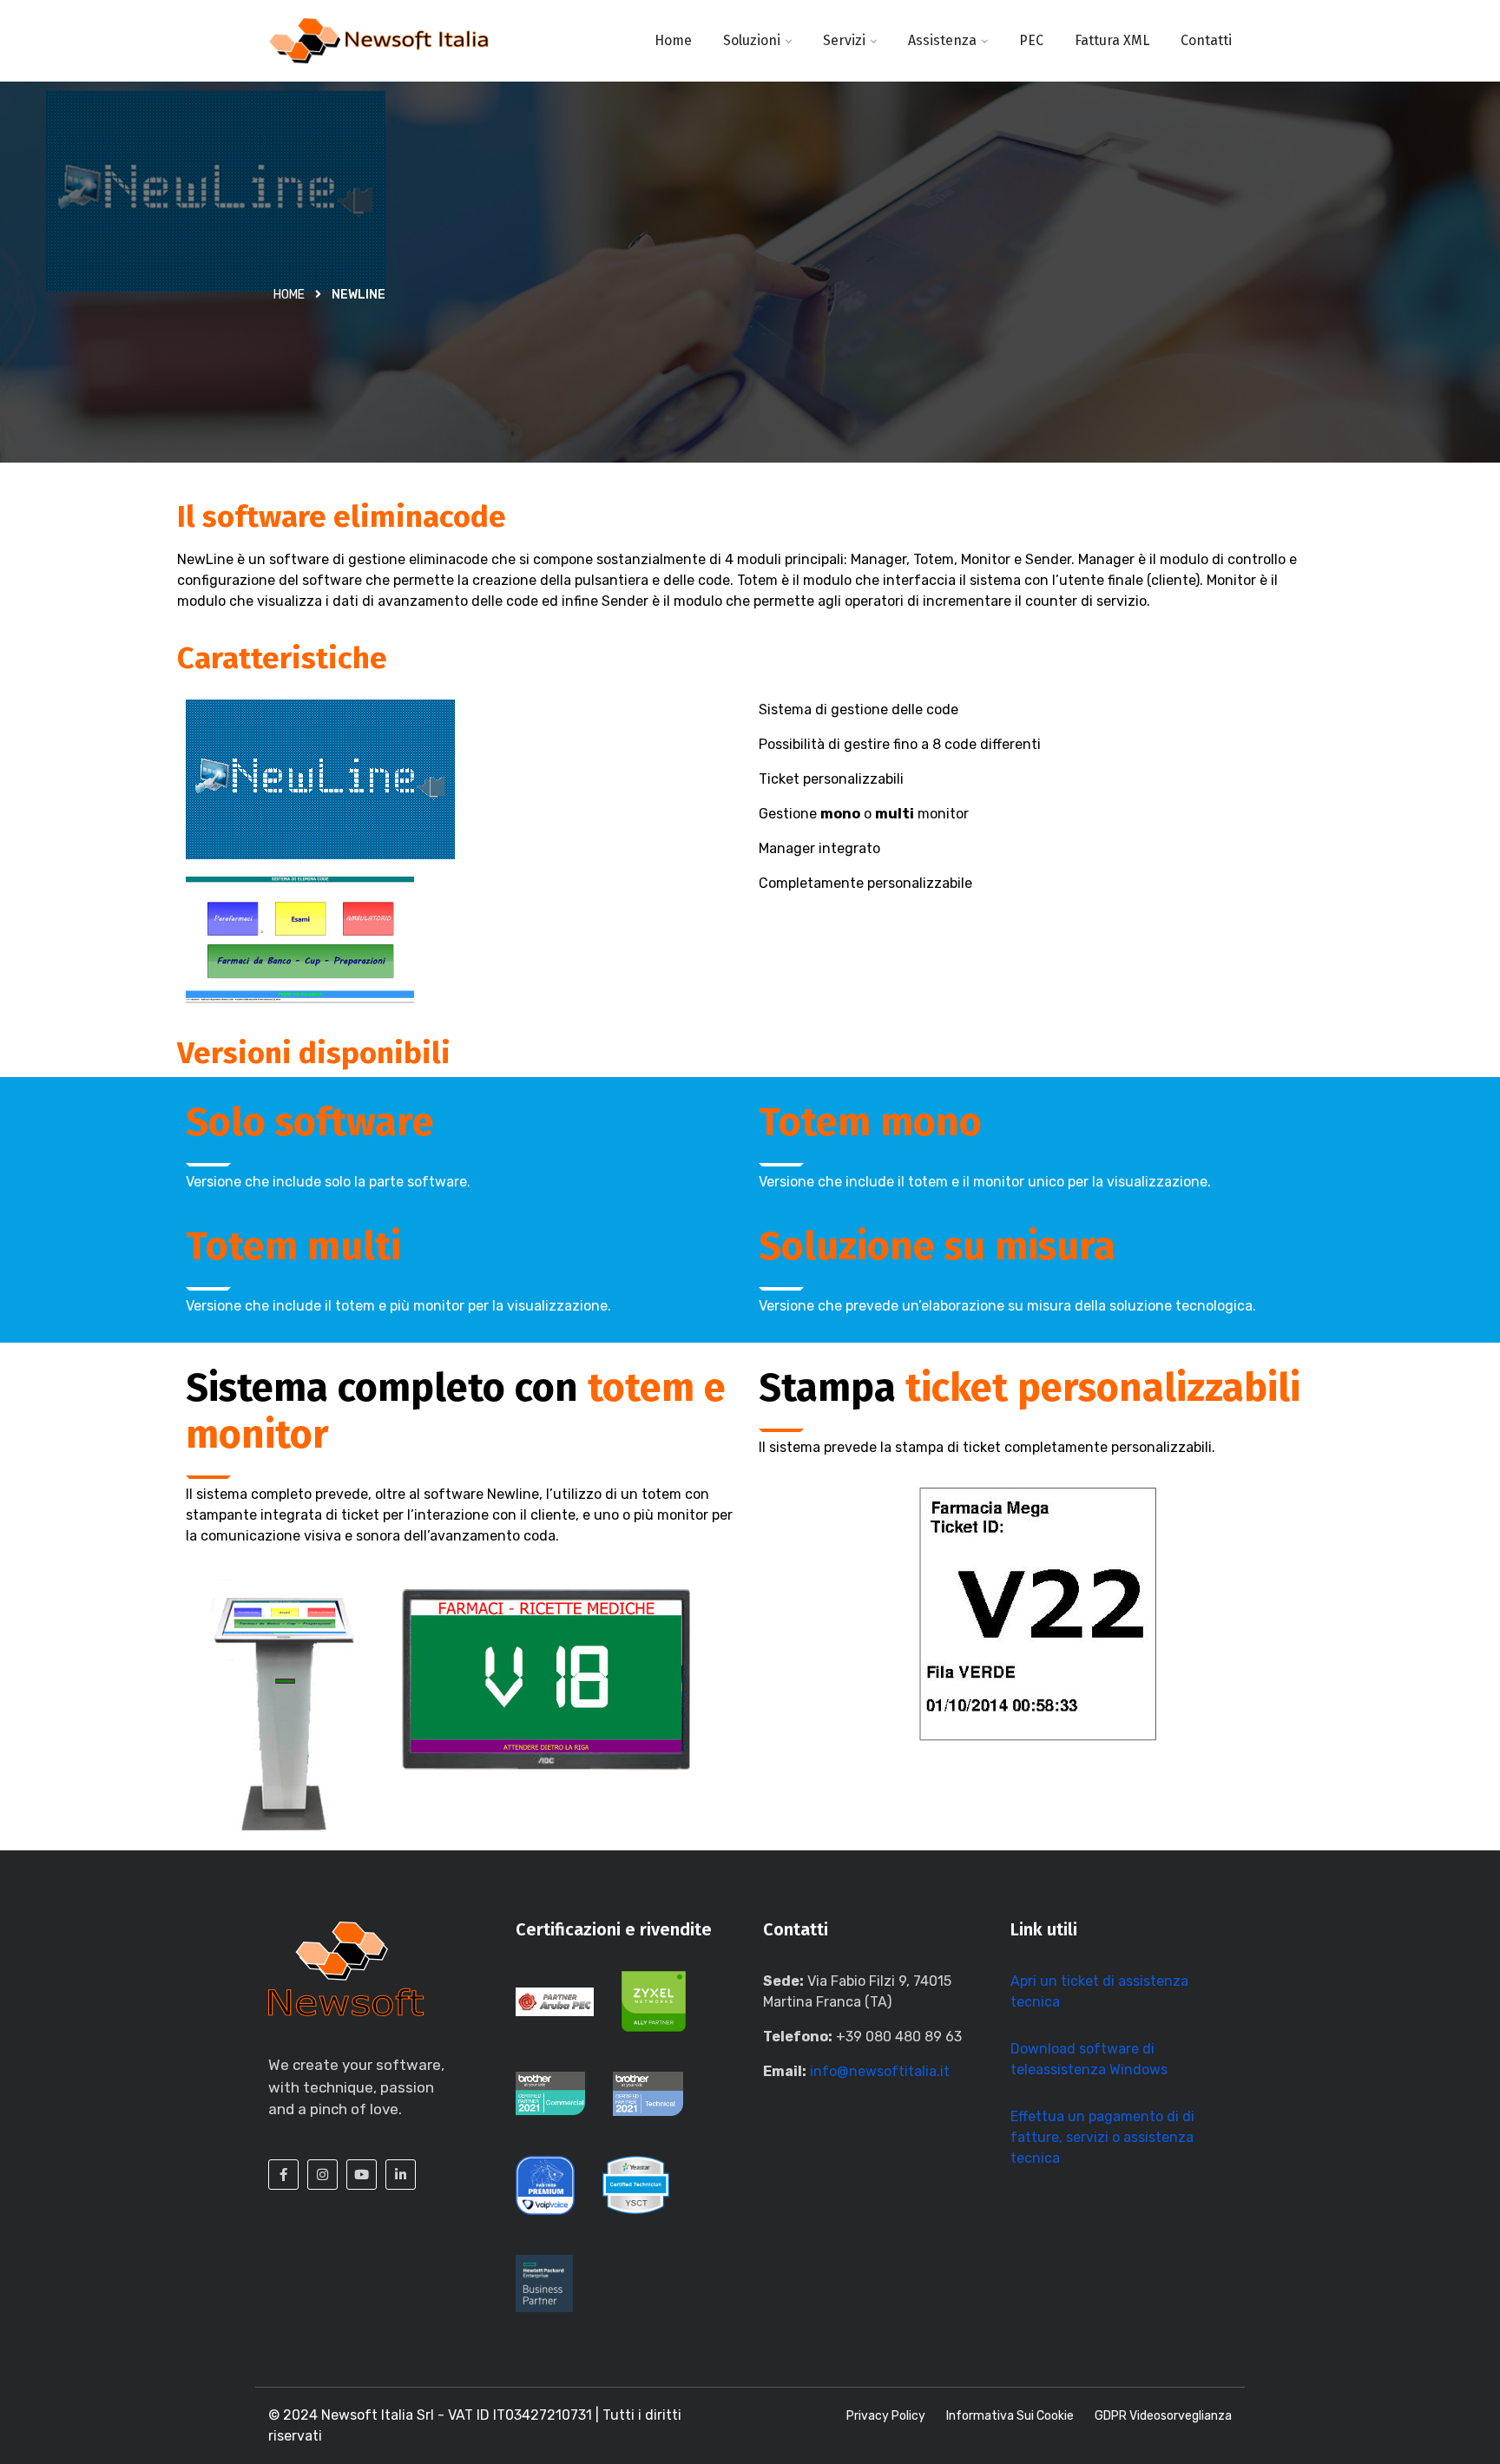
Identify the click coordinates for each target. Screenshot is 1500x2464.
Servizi (844, 40)
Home (673, 40)
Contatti (1206, 40)
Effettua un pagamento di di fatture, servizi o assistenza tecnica (1102, 2137)
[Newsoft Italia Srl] (379, 41)
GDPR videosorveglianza (1163, 2416)
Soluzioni (752, 40)
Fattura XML (1112, 40)
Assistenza (942, 40)
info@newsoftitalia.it (880, 2071)
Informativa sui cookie (1010, 2416)
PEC (1031, 40)
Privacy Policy (886, 2416)
